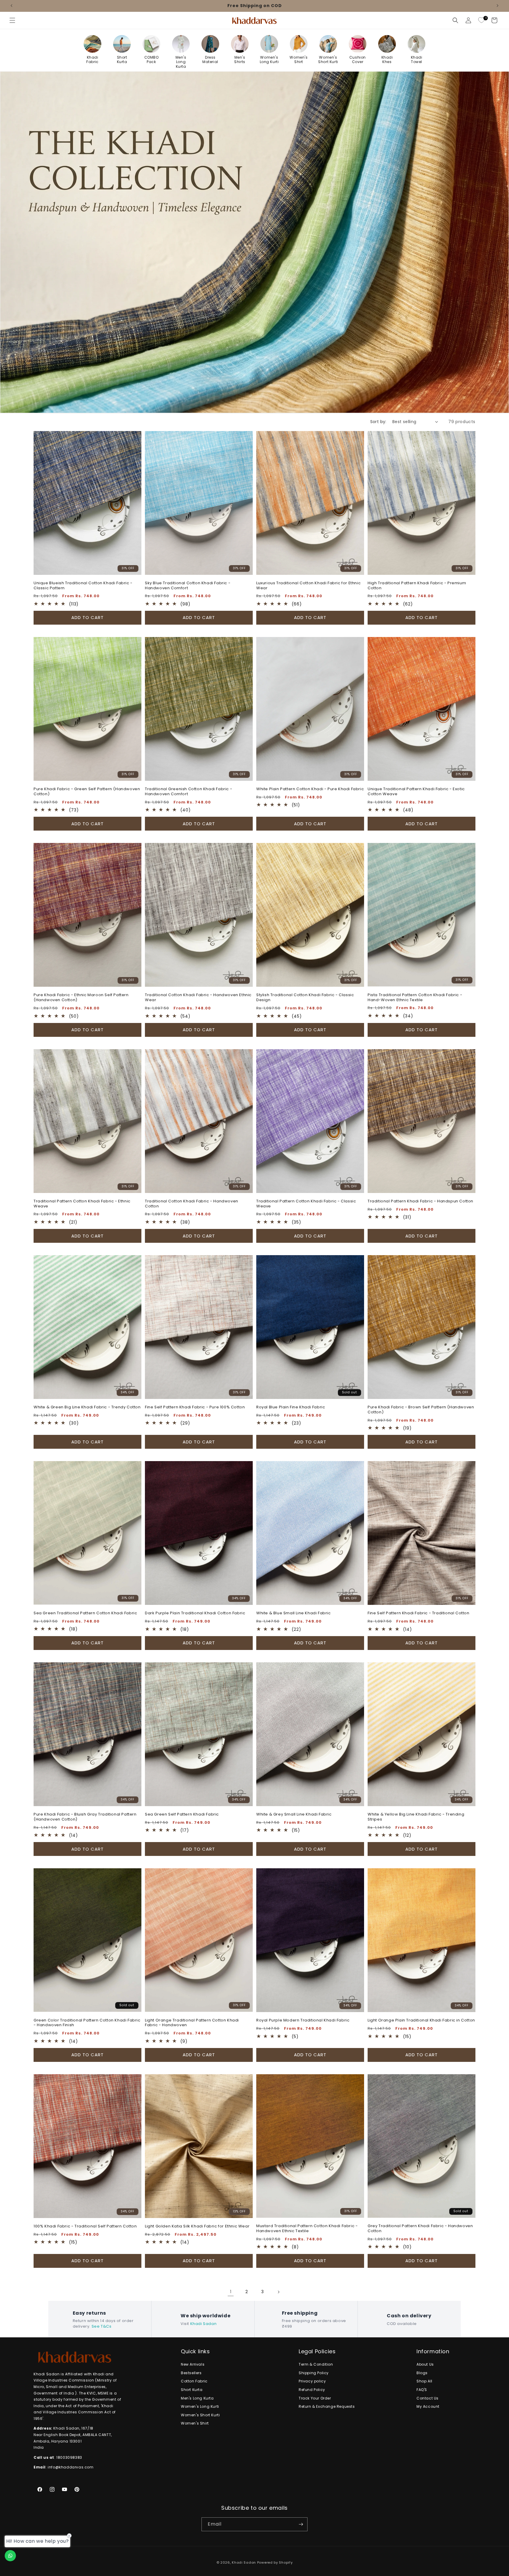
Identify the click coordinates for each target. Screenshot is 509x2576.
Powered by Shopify (275, 2562)
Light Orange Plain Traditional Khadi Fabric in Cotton (421, 2020)
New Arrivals (193, 2364)
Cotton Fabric (194, 2381)
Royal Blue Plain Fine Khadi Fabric (291, 1407)
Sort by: (378, 422)
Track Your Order (315, 2398)
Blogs (422, 2373)
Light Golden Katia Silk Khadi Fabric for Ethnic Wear (197, 2226)
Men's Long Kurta (197, 2398)
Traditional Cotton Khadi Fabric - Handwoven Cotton (192, 1204)
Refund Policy (312, 2390)
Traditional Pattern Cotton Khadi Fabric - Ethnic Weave (82, 1204)
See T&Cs (102, 2326)
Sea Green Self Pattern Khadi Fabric (182, 1815)
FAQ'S (422, 2390)
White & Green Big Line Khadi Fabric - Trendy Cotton (87, 1407)
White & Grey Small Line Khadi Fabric (294, 1815)
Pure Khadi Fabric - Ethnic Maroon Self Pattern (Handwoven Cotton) (81, 998)
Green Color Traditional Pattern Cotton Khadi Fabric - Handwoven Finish (87, 2023)
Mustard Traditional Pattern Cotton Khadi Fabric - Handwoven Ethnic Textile (307, 2229)
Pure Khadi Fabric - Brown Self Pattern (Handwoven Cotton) (421, 1410)
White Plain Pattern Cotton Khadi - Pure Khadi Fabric (310, 789)
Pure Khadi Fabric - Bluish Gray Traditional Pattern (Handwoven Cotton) (85, 1817)
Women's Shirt (195, 2423)
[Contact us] (10, 2556)
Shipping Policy (314, 2373)
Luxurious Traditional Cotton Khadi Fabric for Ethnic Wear (308, 586)
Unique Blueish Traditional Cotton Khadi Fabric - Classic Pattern (83, 586)
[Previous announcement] (11, 6)
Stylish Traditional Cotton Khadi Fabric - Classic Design (305, 998)
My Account (428, 2406)
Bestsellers (191, 2373)
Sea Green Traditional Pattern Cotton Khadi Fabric (85, 1613)
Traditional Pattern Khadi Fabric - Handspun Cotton (420, 1201)
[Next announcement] (498, 6)
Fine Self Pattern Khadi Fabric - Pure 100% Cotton (195, 1407)
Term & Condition (316, 2364)
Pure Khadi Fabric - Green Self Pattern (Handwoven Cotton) (87, 792)
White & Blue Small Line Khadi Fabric (294, 1613)
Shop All (424, 2381)
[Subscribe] (301, 2524)
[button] (12, 20)
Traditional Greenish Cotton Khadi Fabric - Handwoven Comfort (189, 792)
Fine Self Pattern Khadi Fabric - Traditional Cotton (419, 1613)
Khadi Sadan (204, 2324)
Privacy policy (312, 2381)
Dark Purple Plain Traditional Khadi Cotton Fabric (195, 1613)
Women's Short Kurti (200, 2415)
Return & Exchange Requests (327, 2406)
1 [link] (231, 2292)
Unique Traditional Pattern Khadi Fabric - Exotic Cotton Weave (416, 792)
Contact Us (428, 2398)
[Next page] (278, 2292)
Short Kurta (192, 2390)
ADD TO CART (87, 617)
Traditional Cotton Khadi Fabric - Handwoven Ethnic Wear (198, 998)
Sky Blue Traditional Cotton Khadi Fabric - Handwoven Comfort (188, 586)
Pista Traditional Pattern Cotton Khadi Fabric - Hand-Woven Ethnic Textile (415, 998)
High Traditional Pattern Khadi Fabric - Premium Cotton (417, 586)
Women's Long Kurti (200, 2406)
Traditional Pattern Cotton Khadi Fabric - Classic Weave (306, 1204)
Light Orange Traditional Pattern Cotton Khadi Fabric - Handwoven (192, 2023)
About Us (425, 2364)
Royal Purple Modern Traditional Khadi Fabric (303, 2020)
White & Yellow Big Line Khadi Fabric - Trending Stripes (416, 1817)
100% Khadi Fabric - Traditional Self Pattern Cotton (85, 2226)
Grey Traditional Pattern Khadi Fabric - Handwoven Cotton (420, 2229)
